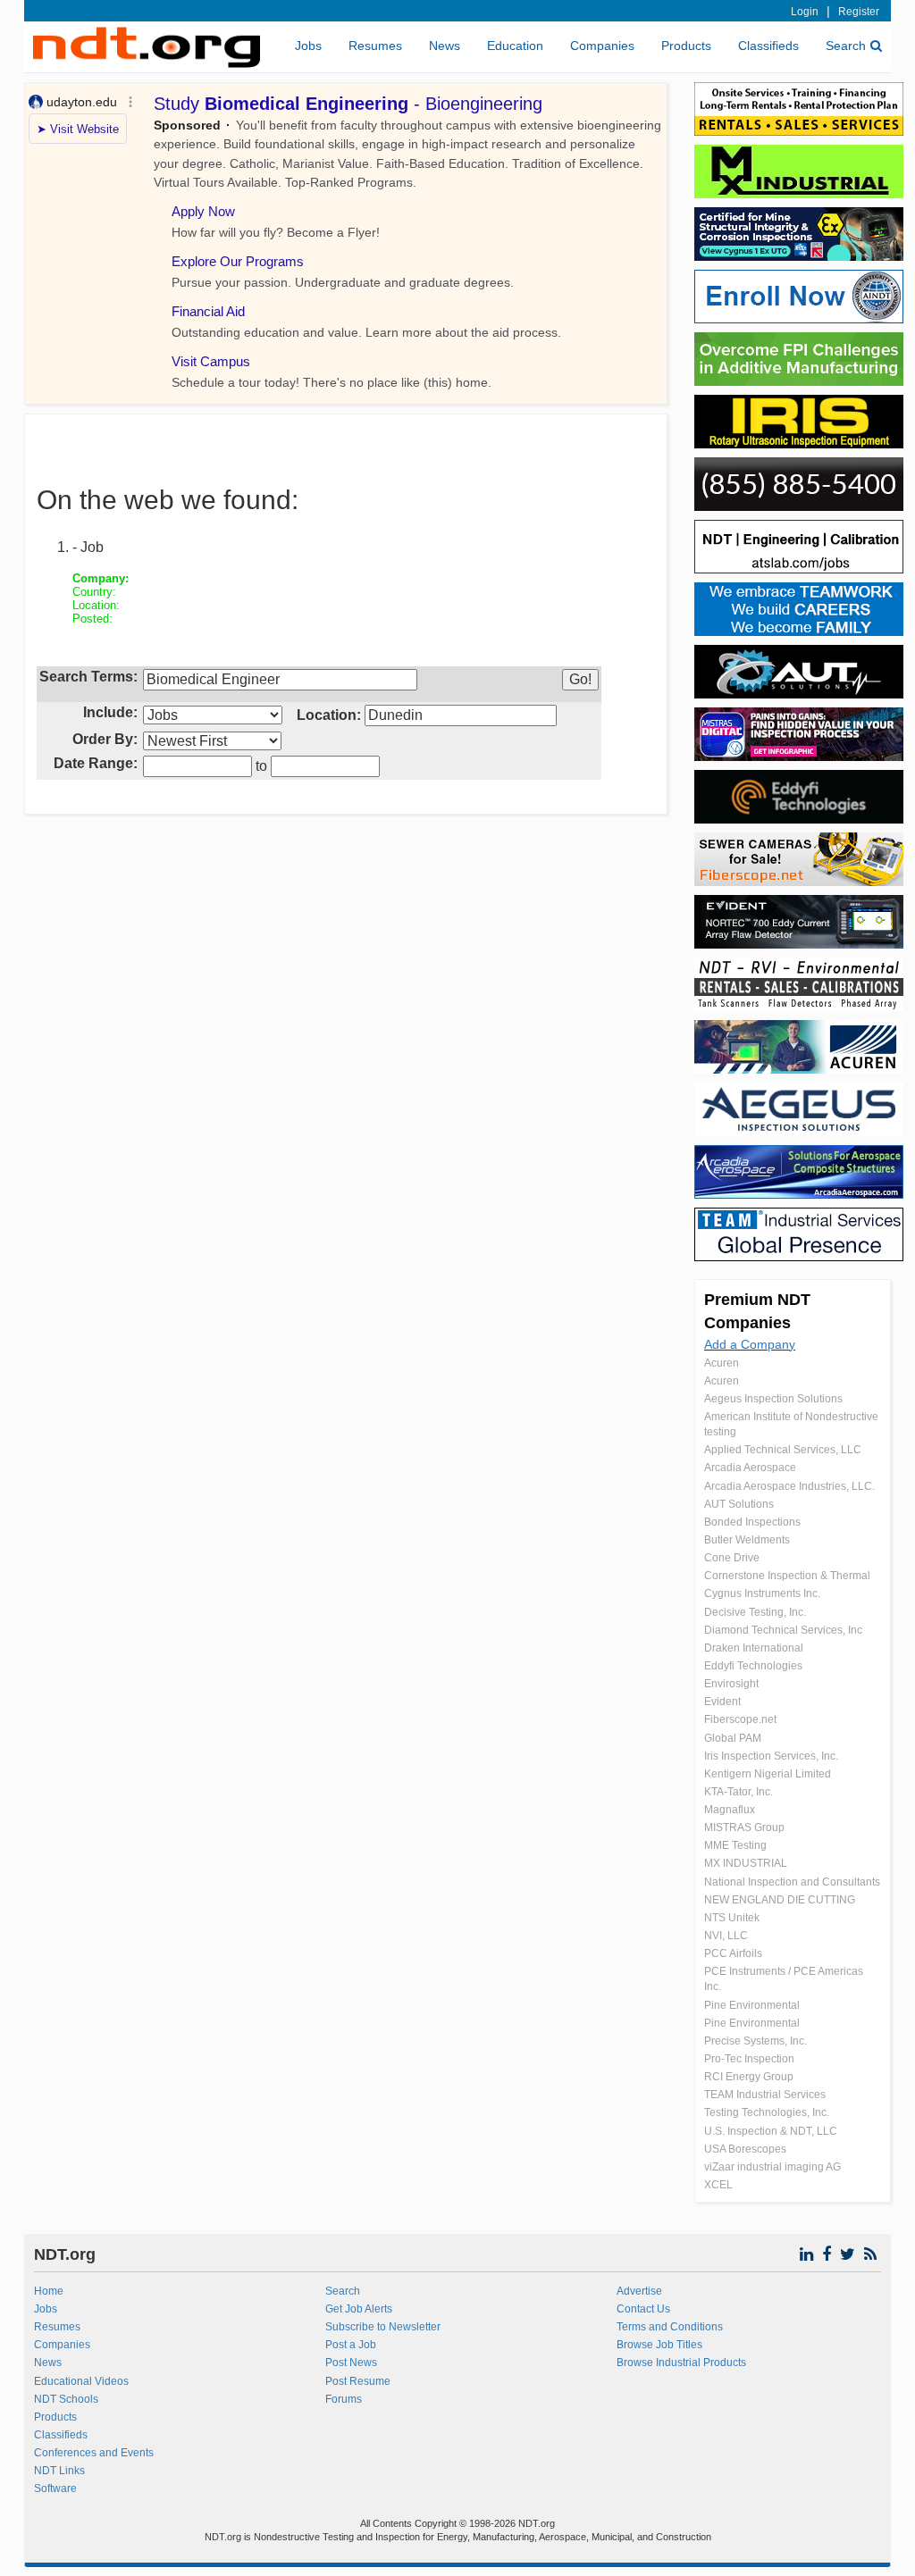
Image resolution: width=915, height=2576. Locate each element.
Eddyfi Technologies (753, 1666)
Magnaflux (730, 1810)
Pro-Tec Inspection (749, 2059)
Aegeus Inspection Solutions (773, 1399)
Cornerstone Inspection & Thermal (787, 1576)
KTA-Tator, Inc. (739, 1792)
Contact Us (643, 2309)
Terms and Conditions (670, 2327)
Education (515, 46)
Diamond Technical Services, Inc (783, 1630)
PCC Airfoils (733, 1953)
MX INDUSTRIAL (746, 1863)
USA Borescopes (745, 2149)
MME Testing (735, 1845)
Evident (722, 1702)
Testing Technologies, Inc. (767, 2112)
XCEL (718, 2185)
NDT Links (59, 2471)
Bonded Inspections (752, 1522)
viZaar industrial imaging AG (772, 2167)
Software (55, 2488)
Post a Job (351, 2345)
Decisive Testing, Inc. (755, 1612)
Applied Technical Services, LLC (783, 1450)
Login (805, 12)
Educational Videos (81, 2381)
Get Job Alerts (359, 2309)
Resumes (375, 46)
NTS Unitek (732, 1918)
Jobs (308, 46)
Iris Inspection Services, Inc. (771, 1756)
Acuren (722, 1363)
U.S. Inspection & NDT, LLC (771, 2131)
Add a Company (750, 1344)
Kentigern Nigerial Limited (768, 1774)
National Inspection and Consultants (792, 1882)
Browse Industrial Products (681, 2363)
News (445, 46)
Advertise (639, 2291)
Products (686, 46)
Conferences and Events (94, 2453)
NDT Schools (66, 2399)
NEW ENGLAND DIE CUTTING (780, 1900)
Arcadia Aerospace (750, 1468)
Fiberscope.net (740, 1719)
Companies (602, 46)
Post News (351, 2363)
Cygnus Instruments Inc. (762, 1593)
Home (49, 2291)
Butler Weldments (747, 1540)
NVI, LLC (726, 1936)
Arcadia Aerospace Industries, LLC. (789, 1486)
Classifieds (768, 46)
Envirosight (731, 1684)
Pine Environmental (752, 2005)
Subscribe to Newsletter (383, 2327)
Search (846, 46)
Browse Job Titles (659, 2345)
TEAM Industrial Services (765, 2095)
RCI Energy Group (749, 2077)
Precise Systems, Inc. (756, 2041)
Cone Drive (732, 1558)
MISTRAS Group (744, 1827)
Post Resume (358, 2381)
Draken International (754, 1648)
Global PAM (733, 1738)
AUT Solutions (739, 1504)
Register (859, 12)
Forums (344, 2399)
